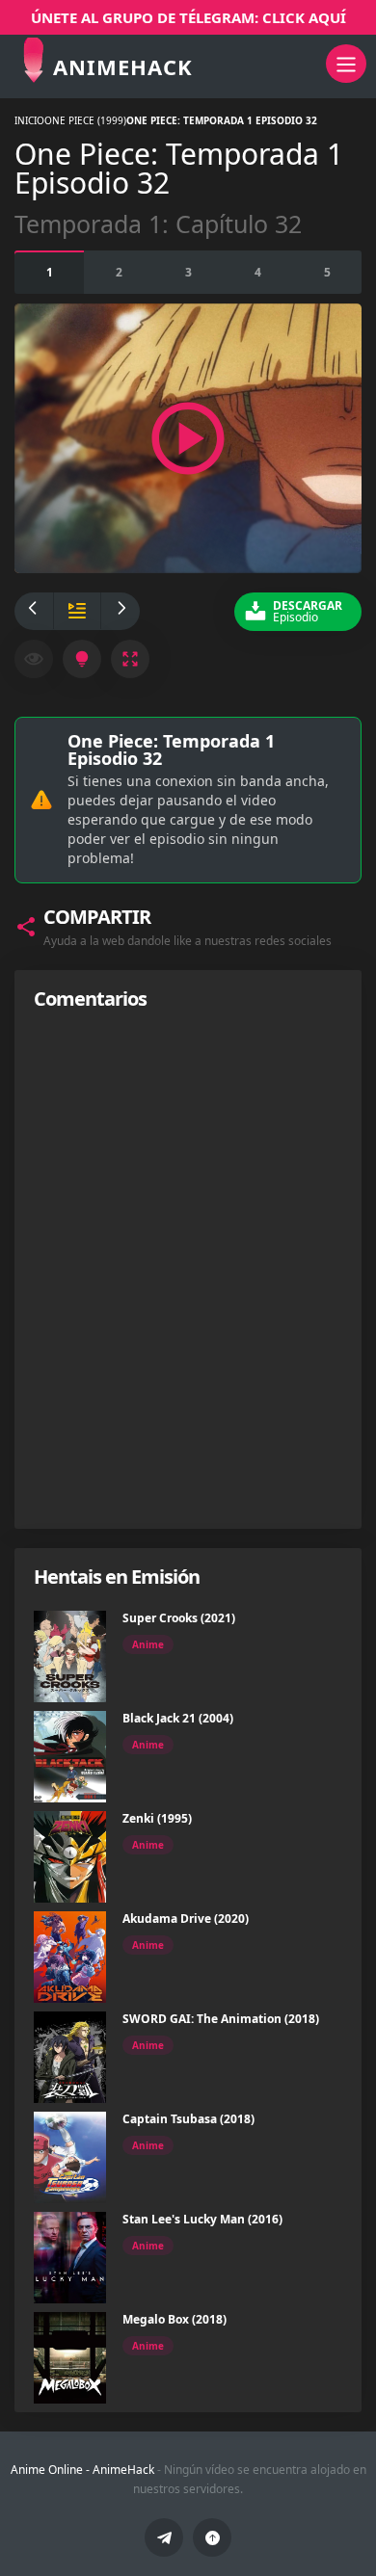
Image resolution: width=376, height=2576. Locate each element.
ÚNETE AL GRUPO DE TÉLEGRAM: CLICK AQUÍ (188, 17)
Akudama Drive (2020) (186, 1919)
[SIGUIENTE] (121, 611)
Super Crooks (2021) (179, 1618)
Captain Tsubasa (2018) (188, 2119)
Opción (50, 272)
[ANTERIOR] (34, 611)
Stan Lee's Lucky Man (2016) (202, 2219)
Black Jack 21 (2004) (178, 1718)
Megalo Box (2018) (175, 2319)
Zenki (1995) (157, 1818)
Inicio (29, 120)
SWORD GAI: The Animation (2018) (221, 2019)
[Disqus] (188, 1269)
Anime (148, 1644)
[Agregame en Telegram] (164, 2537)
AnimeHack (123, 2470)
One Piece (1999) (85, 120)
